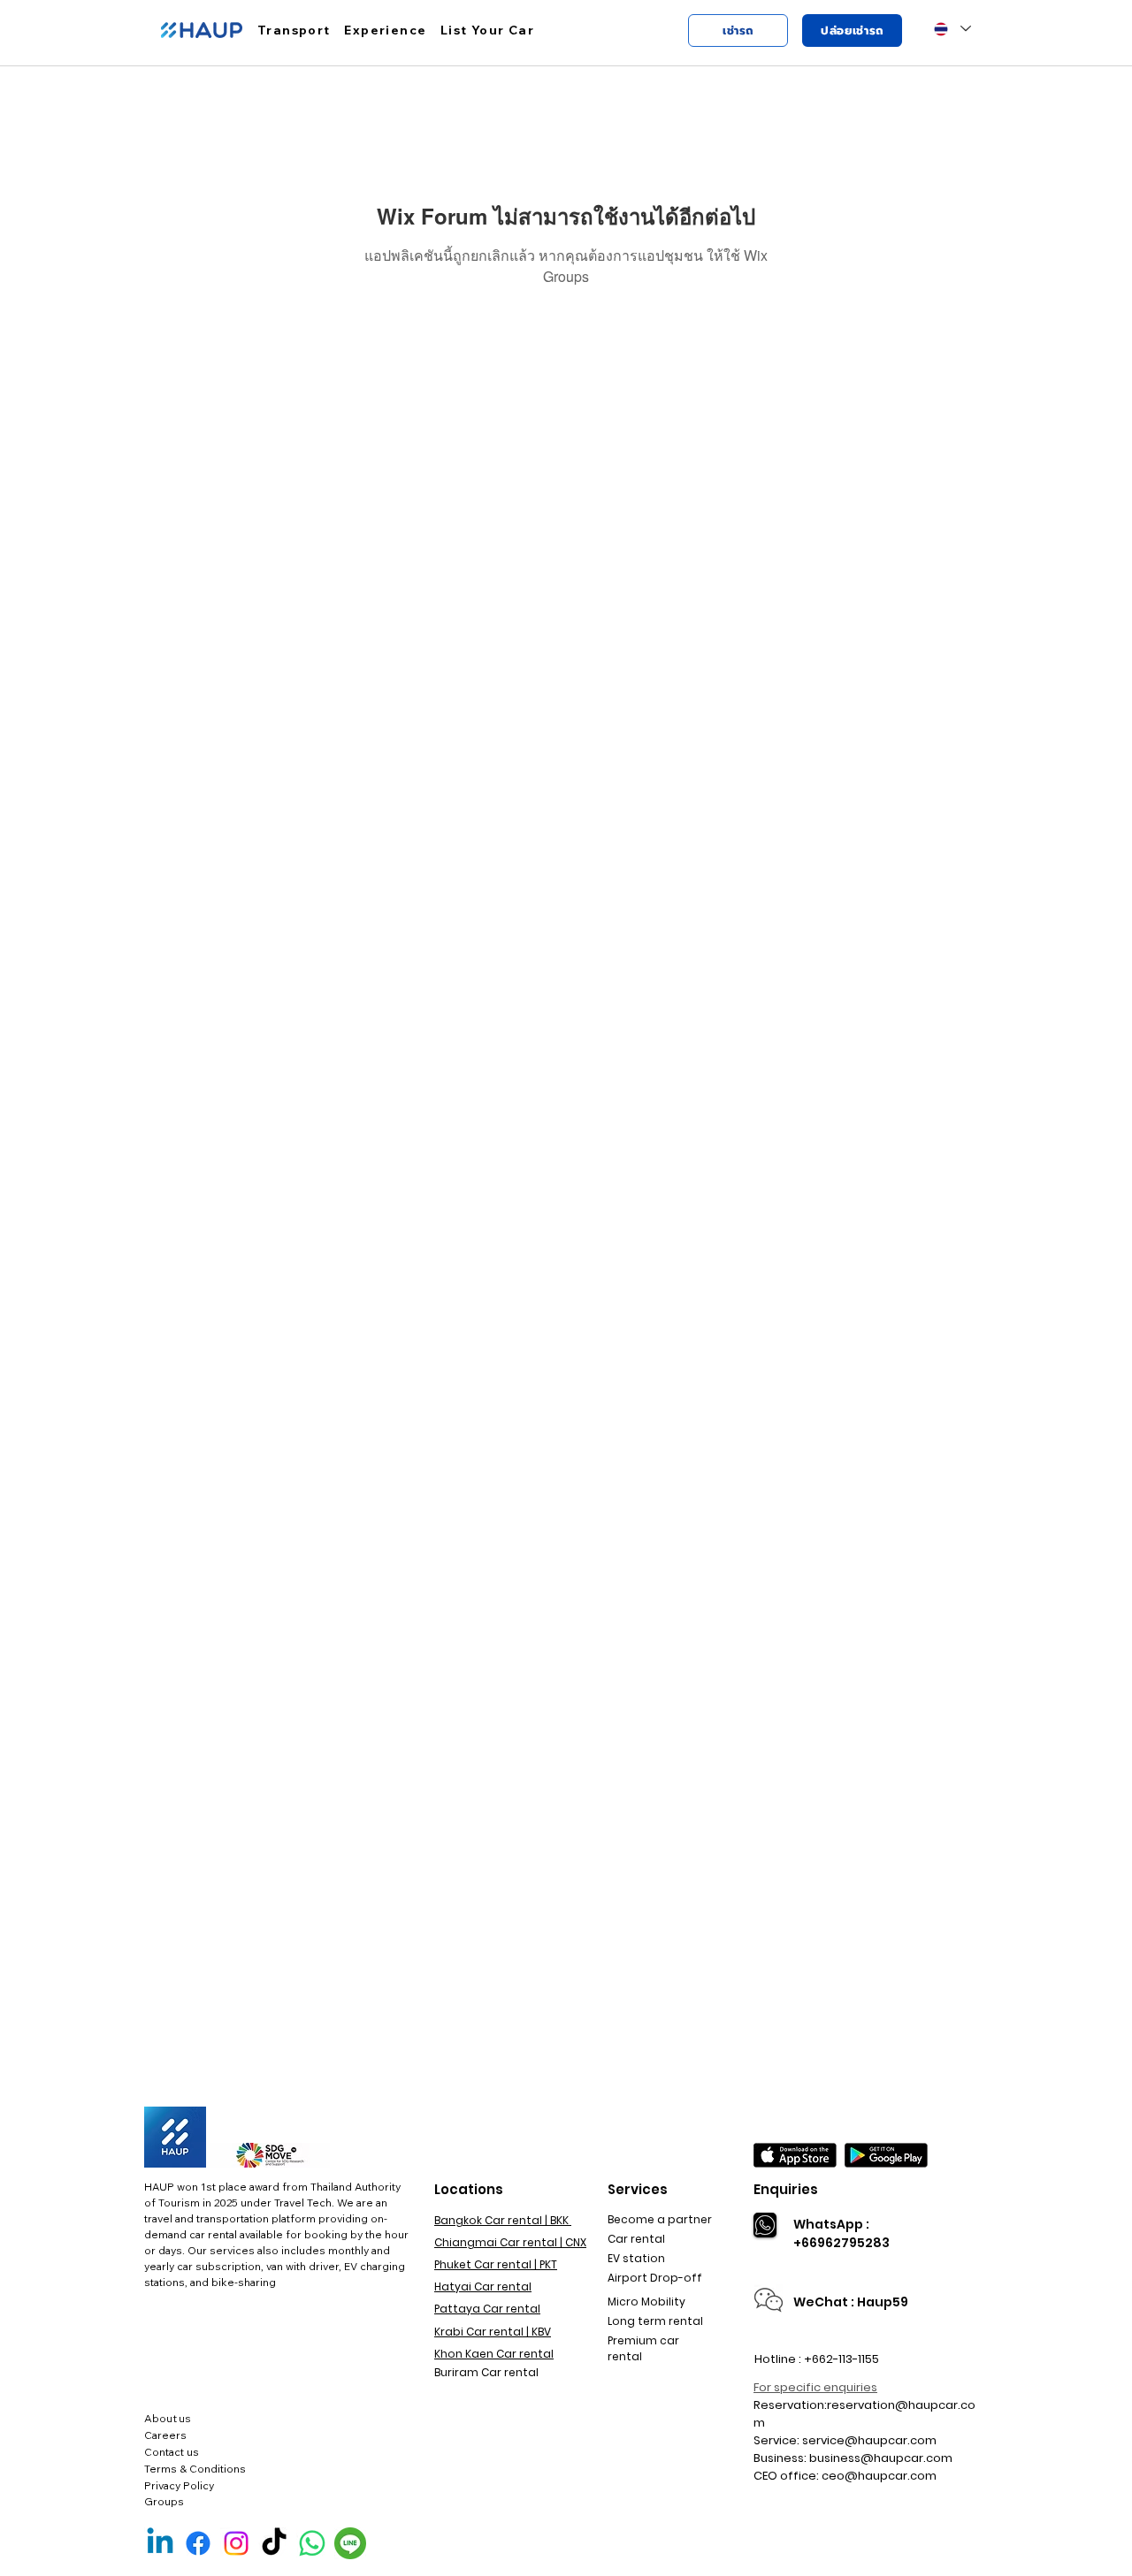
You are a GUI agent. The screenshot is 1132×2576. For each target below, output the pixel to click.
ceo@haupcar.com (879, 2476)
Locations (469, 2189)
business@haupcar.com (881, 2458)
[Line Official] (350, 2543)
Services (638, 2189)
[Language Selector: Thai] (952, 29)
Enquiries (786, 2189)
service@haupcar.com (869, 2440)
